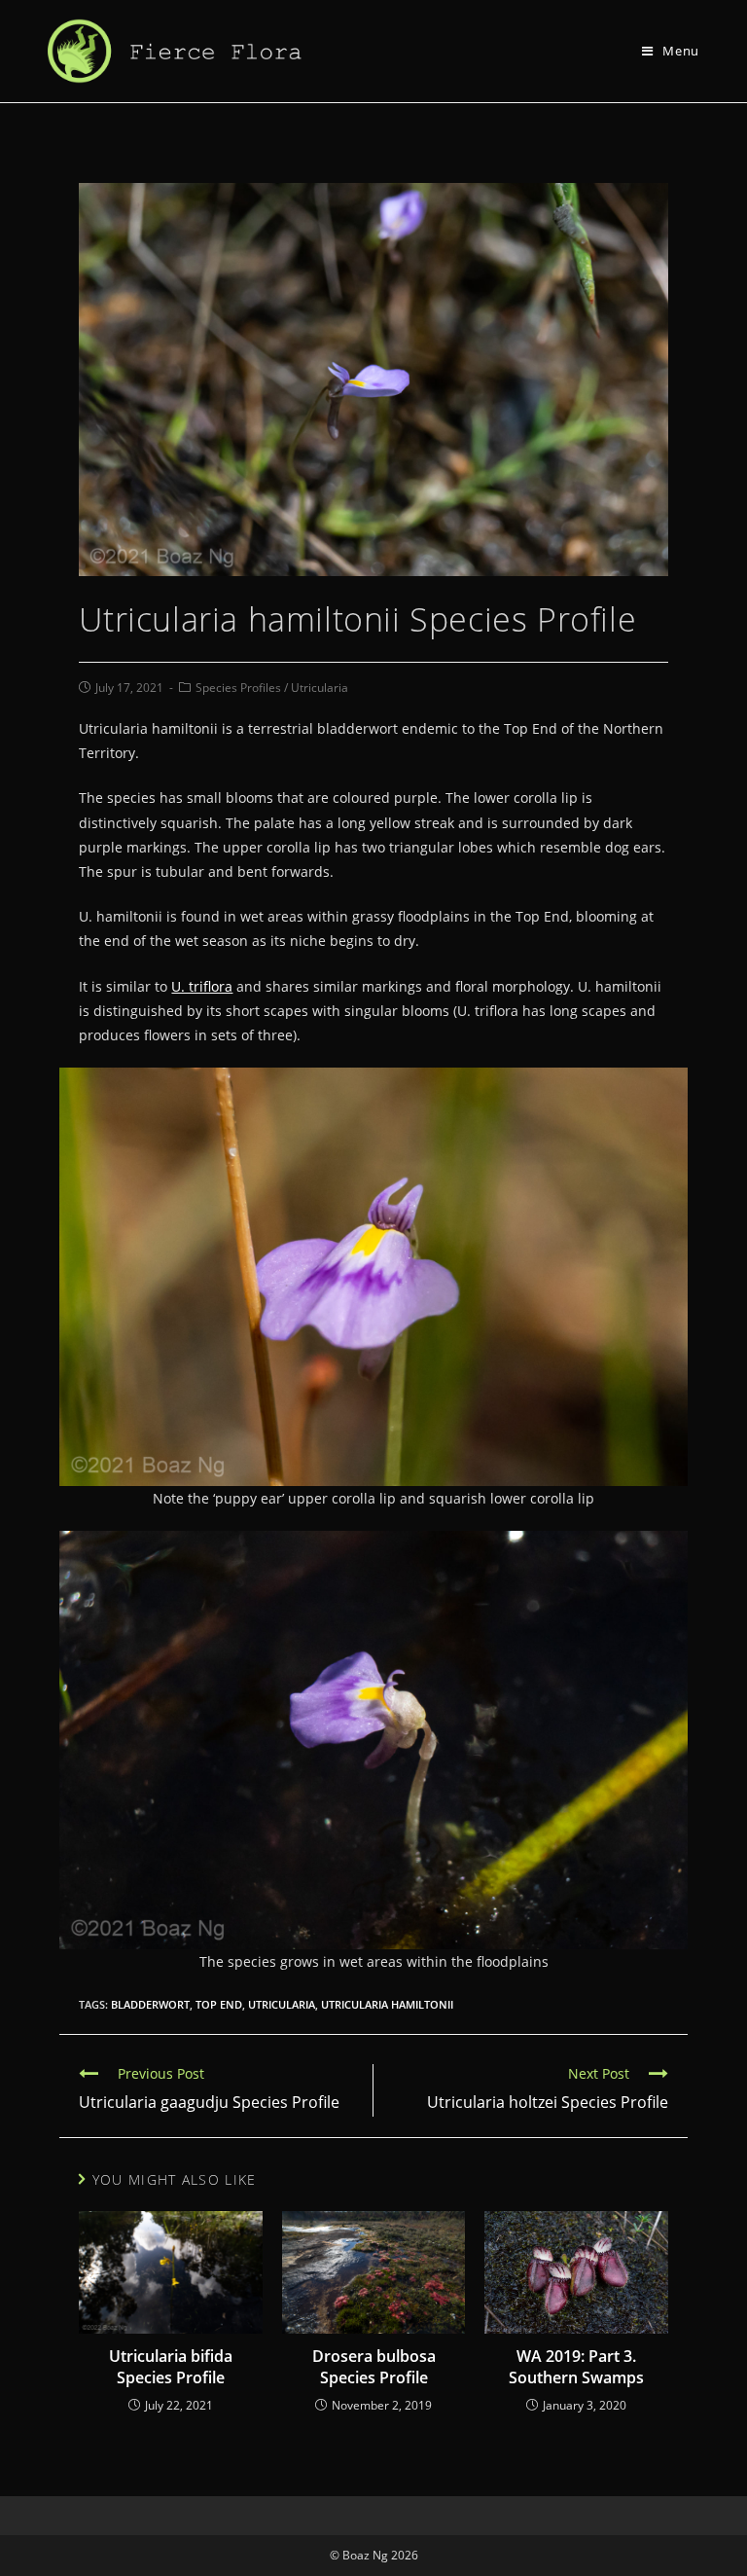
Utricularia (320, 688)
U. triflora (202, 986)
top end (219, 2004)
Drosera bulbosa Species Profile (374, 2367)
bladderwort (150, 2004)
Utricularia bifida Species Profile (171, 2367)
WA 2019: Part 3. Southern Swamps (576, 2367)
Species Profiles (238, 688)
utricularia (282, 2004)
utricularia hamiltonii (387, 2004)
